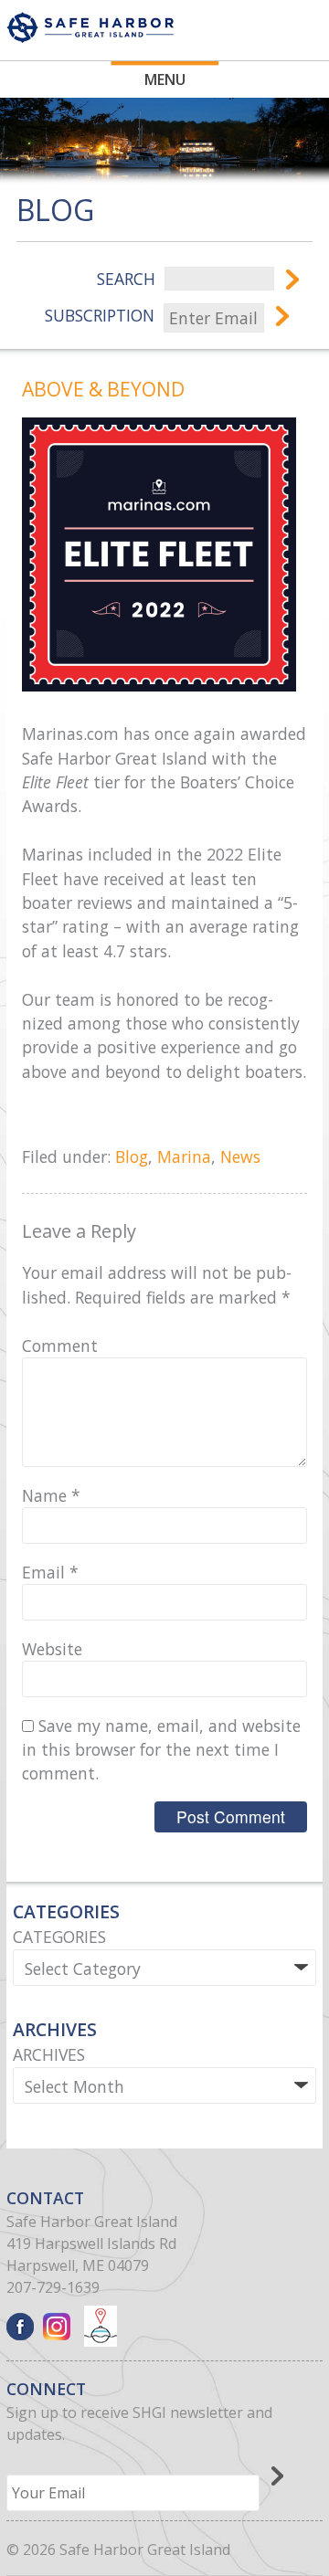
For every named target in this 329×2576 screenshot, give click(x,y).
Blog (132, 1156)
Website (52, 1649)
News (240, 1156)
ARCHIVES (49, 2054)
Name (51, 1495)
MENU (165, 79)
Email (50, 1572)
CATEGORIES (59, 1937)
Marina (184, 1156)
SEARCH (126, 279)
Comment (60, 1346)
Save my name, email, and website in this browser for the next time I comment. (161, 1750)
